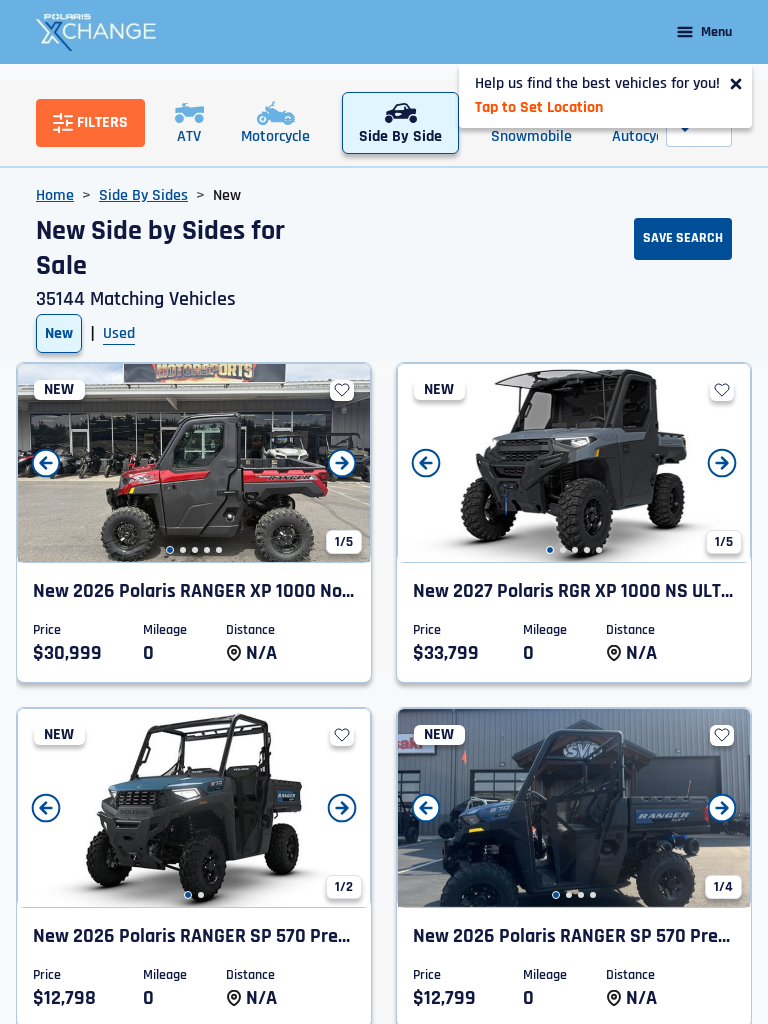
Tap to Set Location (539, 107)
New (59, 333)
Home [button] (55, 195)
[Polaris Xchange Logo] (96, 32)
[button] (170, 550)
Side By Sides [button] (143, 195)
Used (119, 333)
